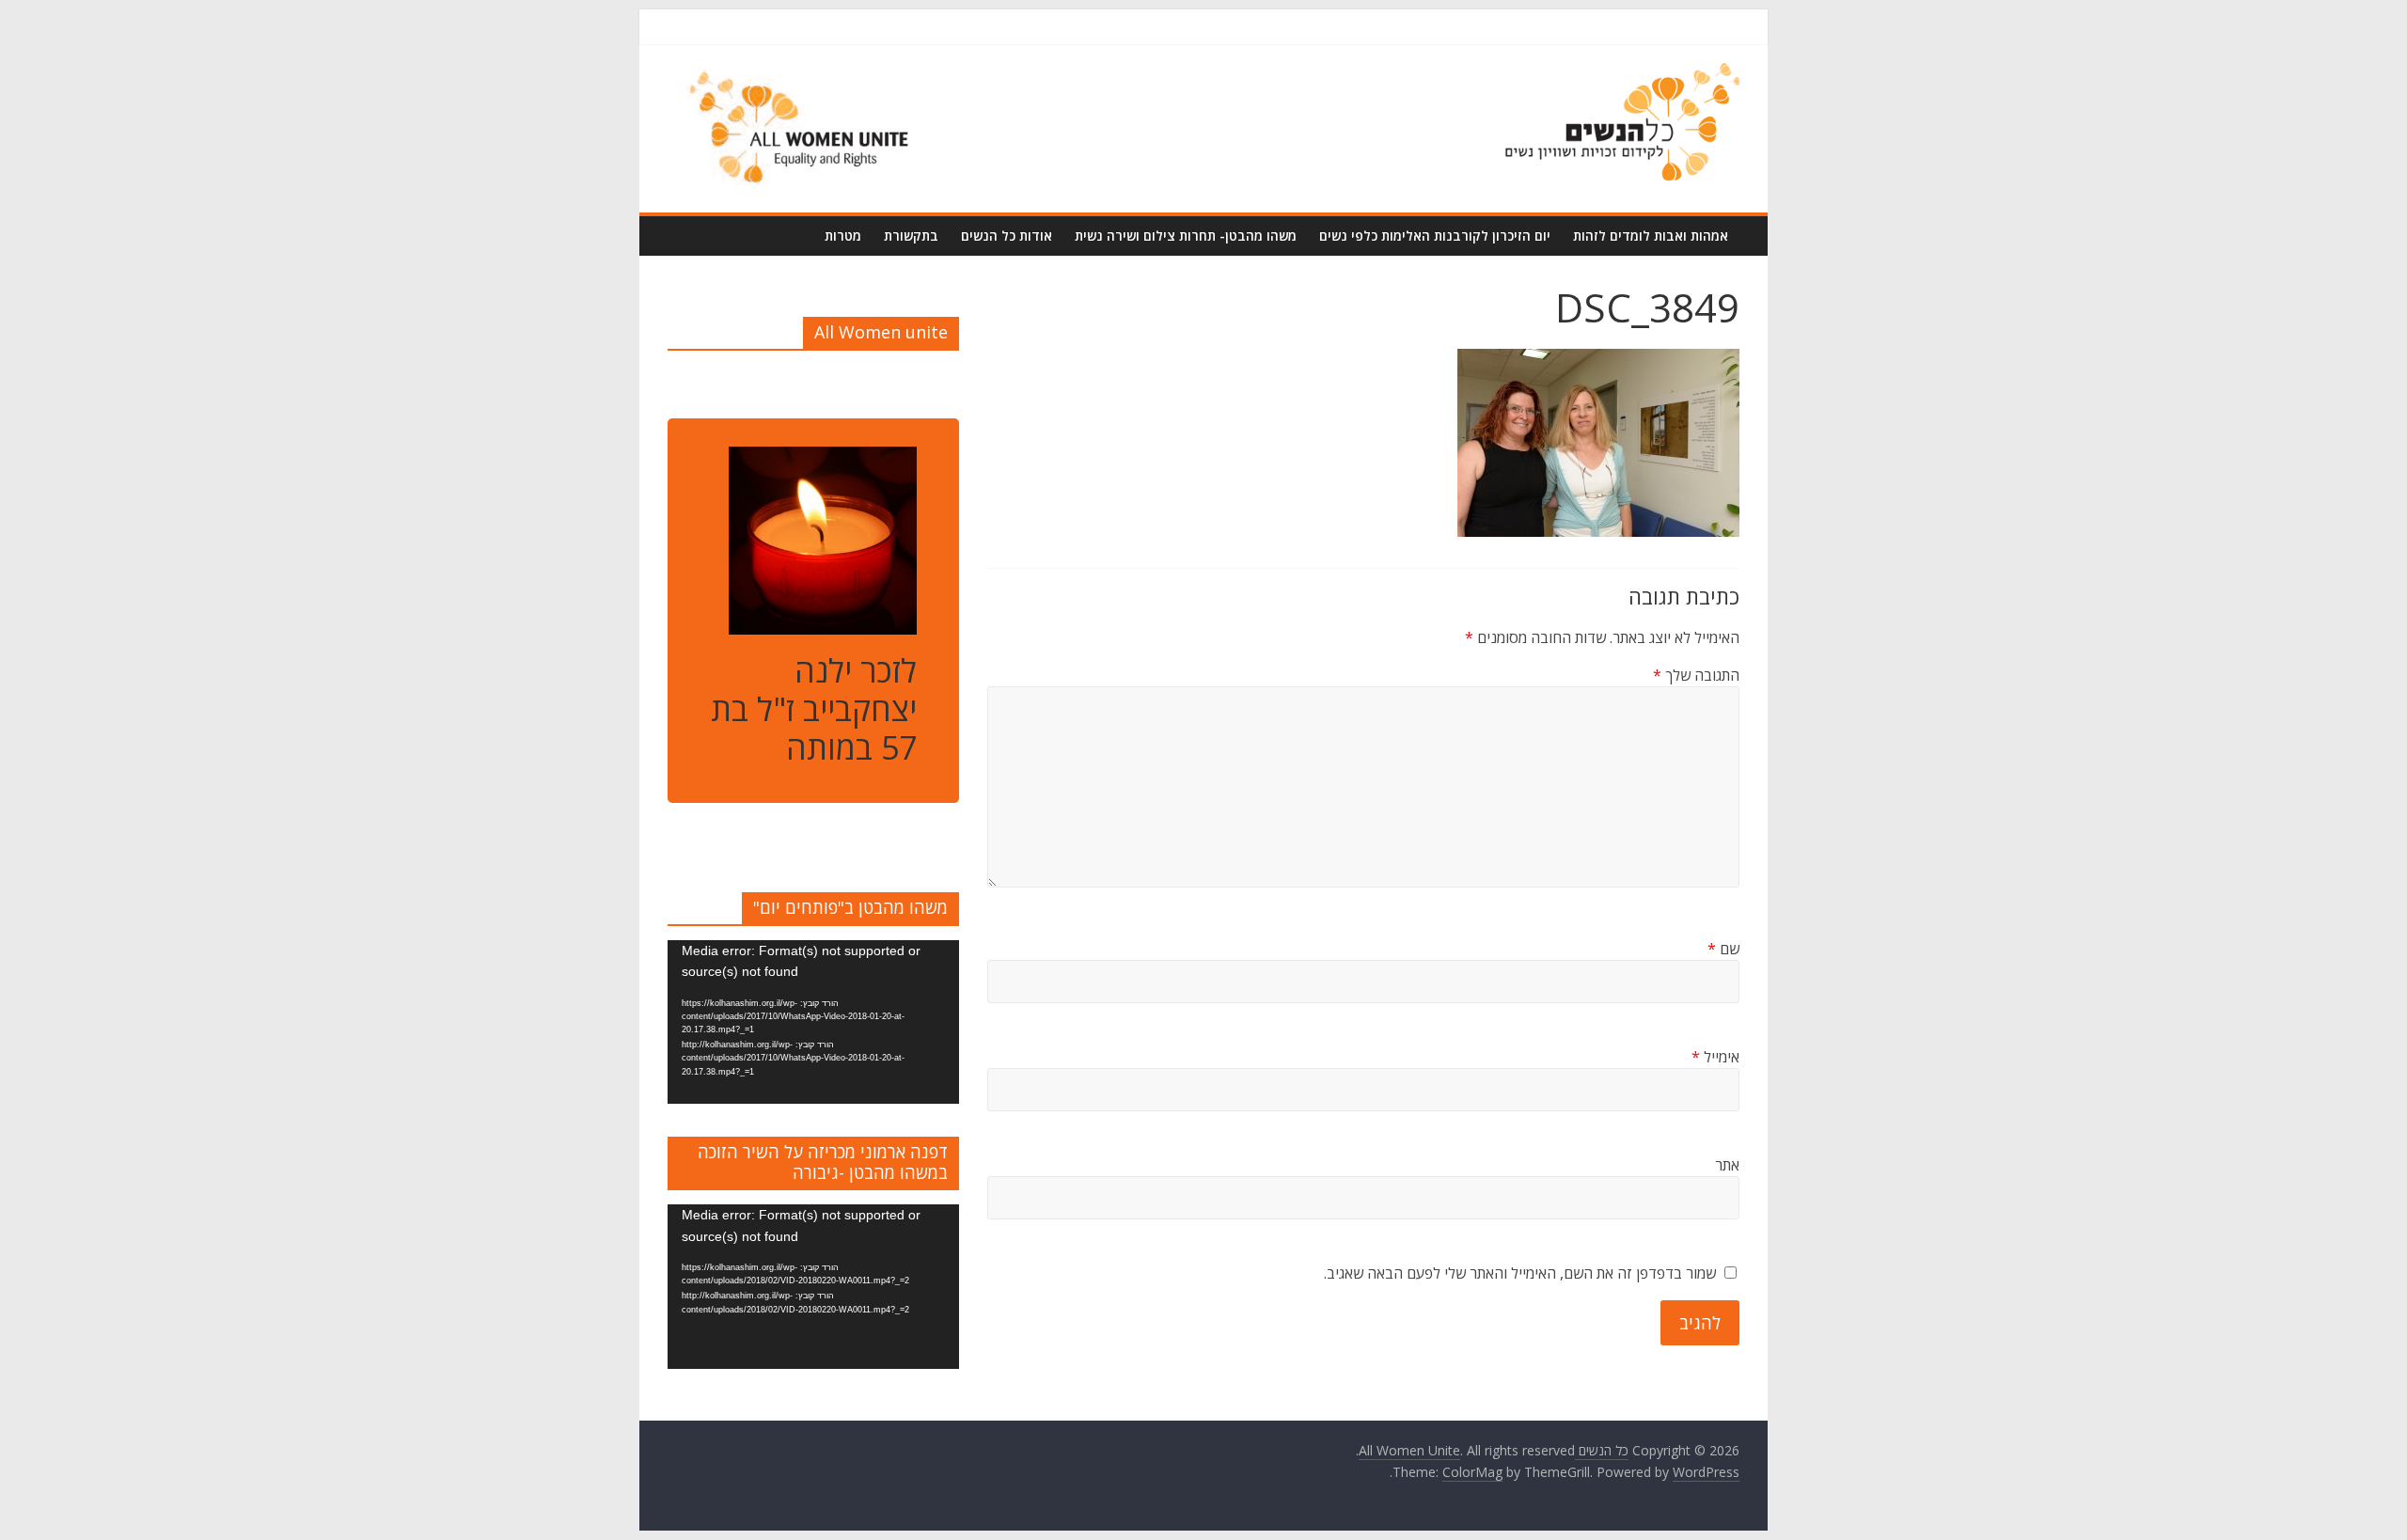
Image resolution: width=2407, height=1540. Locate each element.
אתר (1727, 1165)
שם (1723, 949)
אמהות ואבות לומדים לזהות (1651, 236)
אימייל (1715, 1057)
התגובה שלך (1696, 675)
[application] (813, 1022)
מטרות (843, 236)
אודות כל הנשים (1007, 236)
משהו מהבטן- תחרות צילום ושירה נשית (1186, 236)
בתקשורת (911, 236)
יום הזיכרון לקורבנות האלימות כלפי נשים (1435, 236)
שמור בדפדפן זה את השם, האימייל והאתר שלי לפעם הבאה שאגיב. (1520, 1273)
